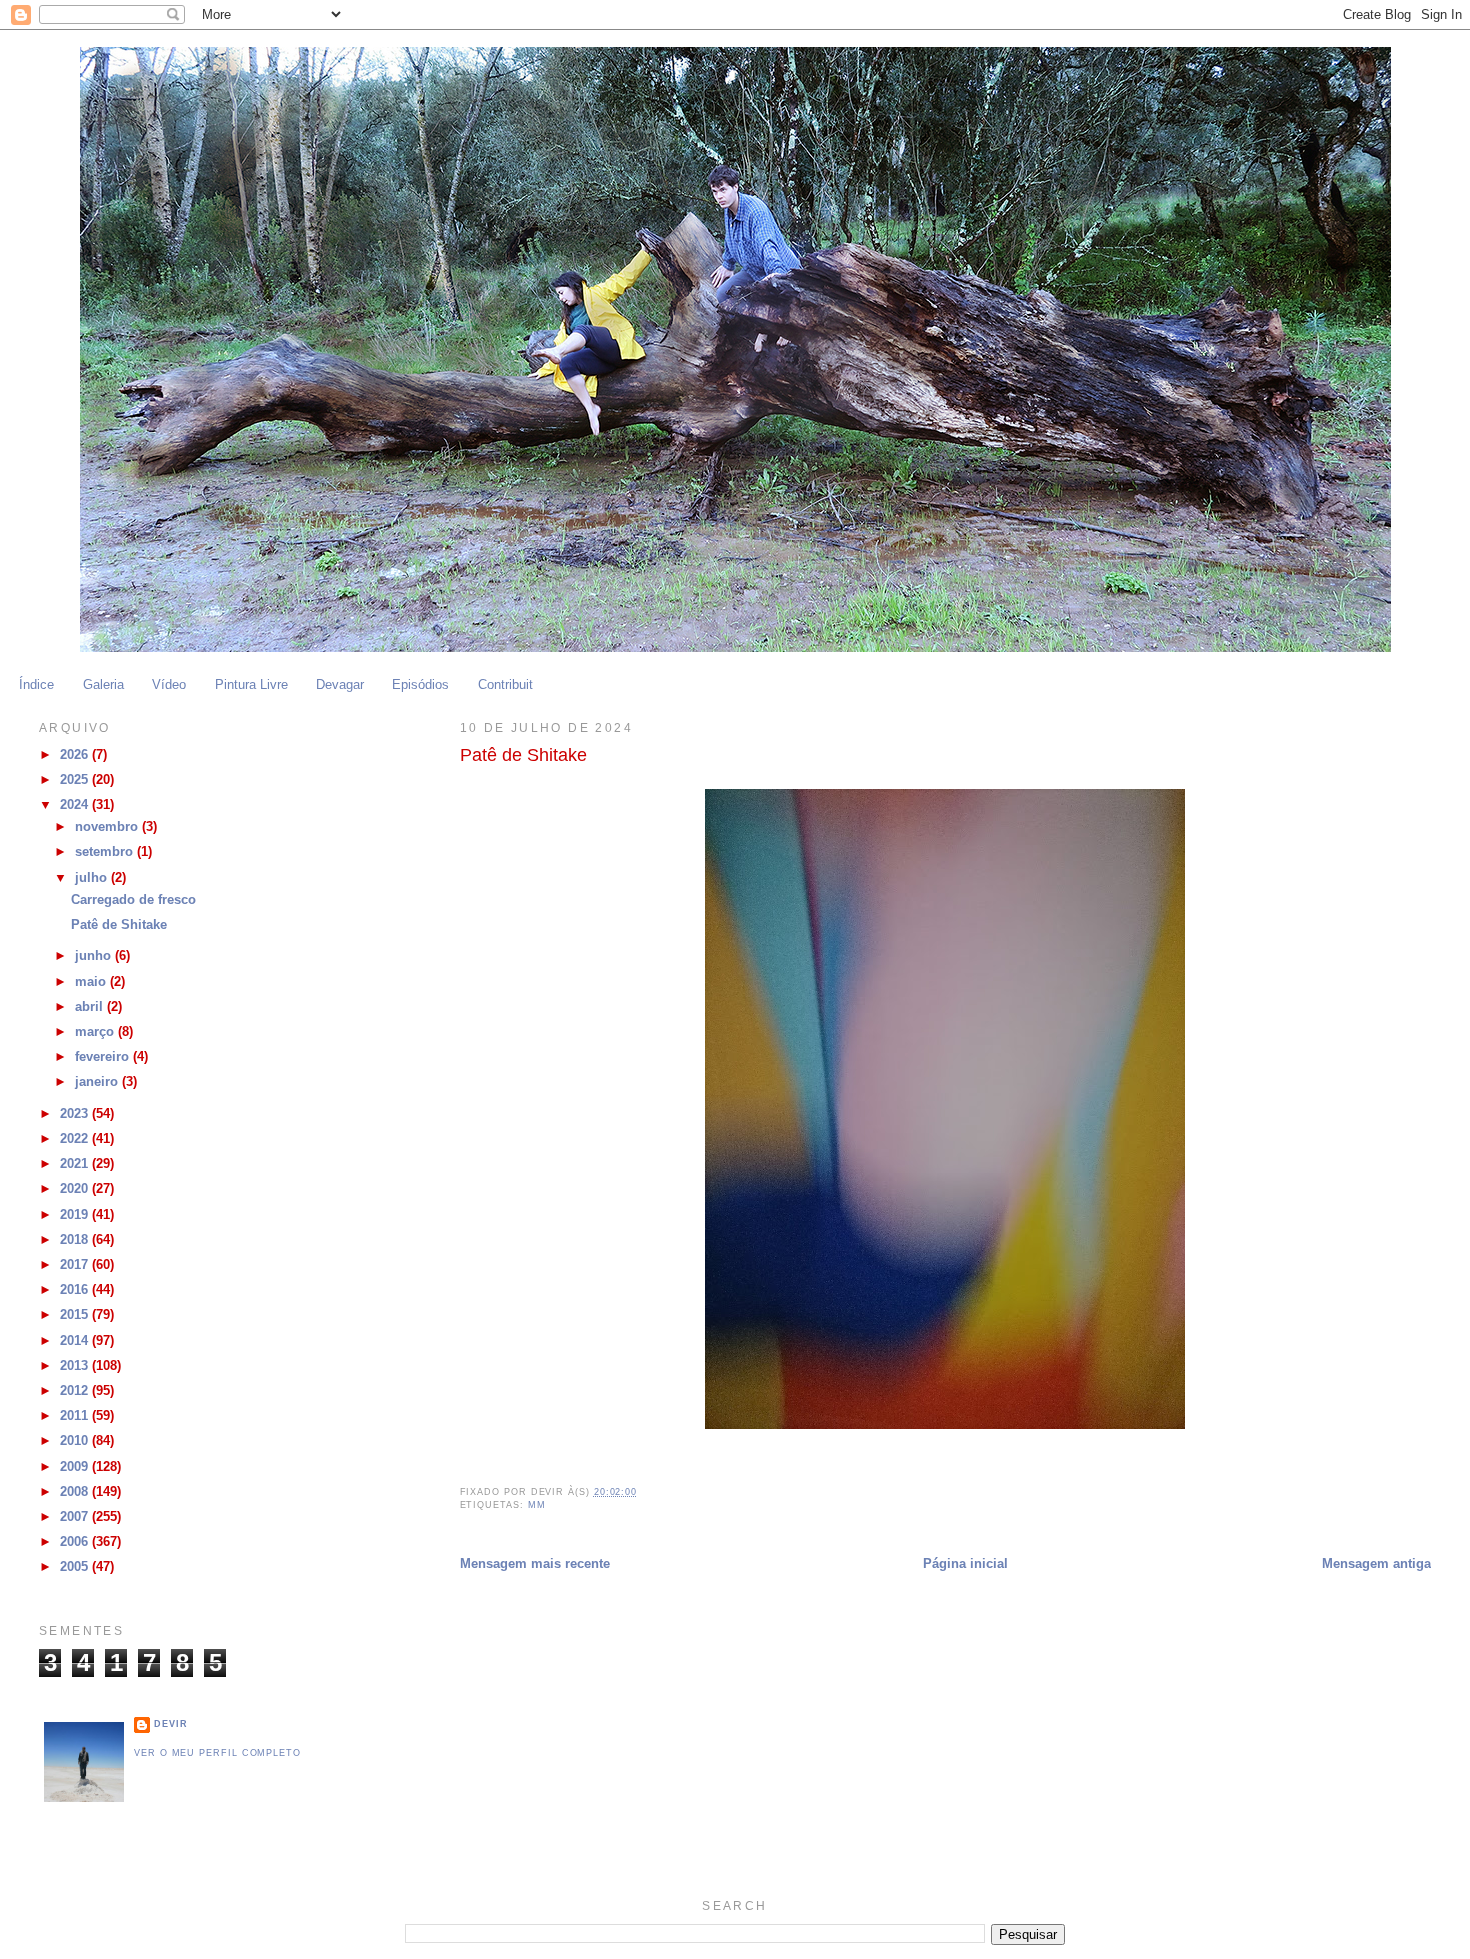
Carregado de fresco (133, 900)
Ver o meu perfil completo (217, 1753)
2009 (76, 1467)
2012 (76, 1391)
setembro (106, 852)
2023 (76, 1114)
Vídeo (169, 685)
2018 (76, 1240)
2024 (76, 805)
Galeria (103, 685)
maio (92, 982)
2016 (76, 1290)
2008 (76, 1492)
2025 (76, 780)
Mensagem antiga (1376, 1564)
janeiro (98, 1082)
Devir (171, 1724)
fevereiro (104, 1057)
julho (93, 878)
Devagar (340, 685)
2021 (76, 1164)
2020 (76, 1189)
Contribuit (505, 685)
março (96, 1032)
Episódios (420, 685)
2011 (76, 1416)
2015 (76, 1315)
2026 (76, 755)
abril (91, 1007)
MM (537, 1505)
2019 (76, 1215)
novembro (108, 827)
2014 (76, 1341)
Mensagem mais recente (535, 1564)
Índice (36, 685)
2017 (76, 1265)
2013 (76, 1366)
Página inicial (965, 1564)
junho (95, 956)
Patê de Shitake (119, 925)
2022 (76, 1139)
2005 (76, 1567)
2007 (76, 1517)
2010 (76, 1441)
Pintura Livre (251, 685)
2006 (76, 1542)
